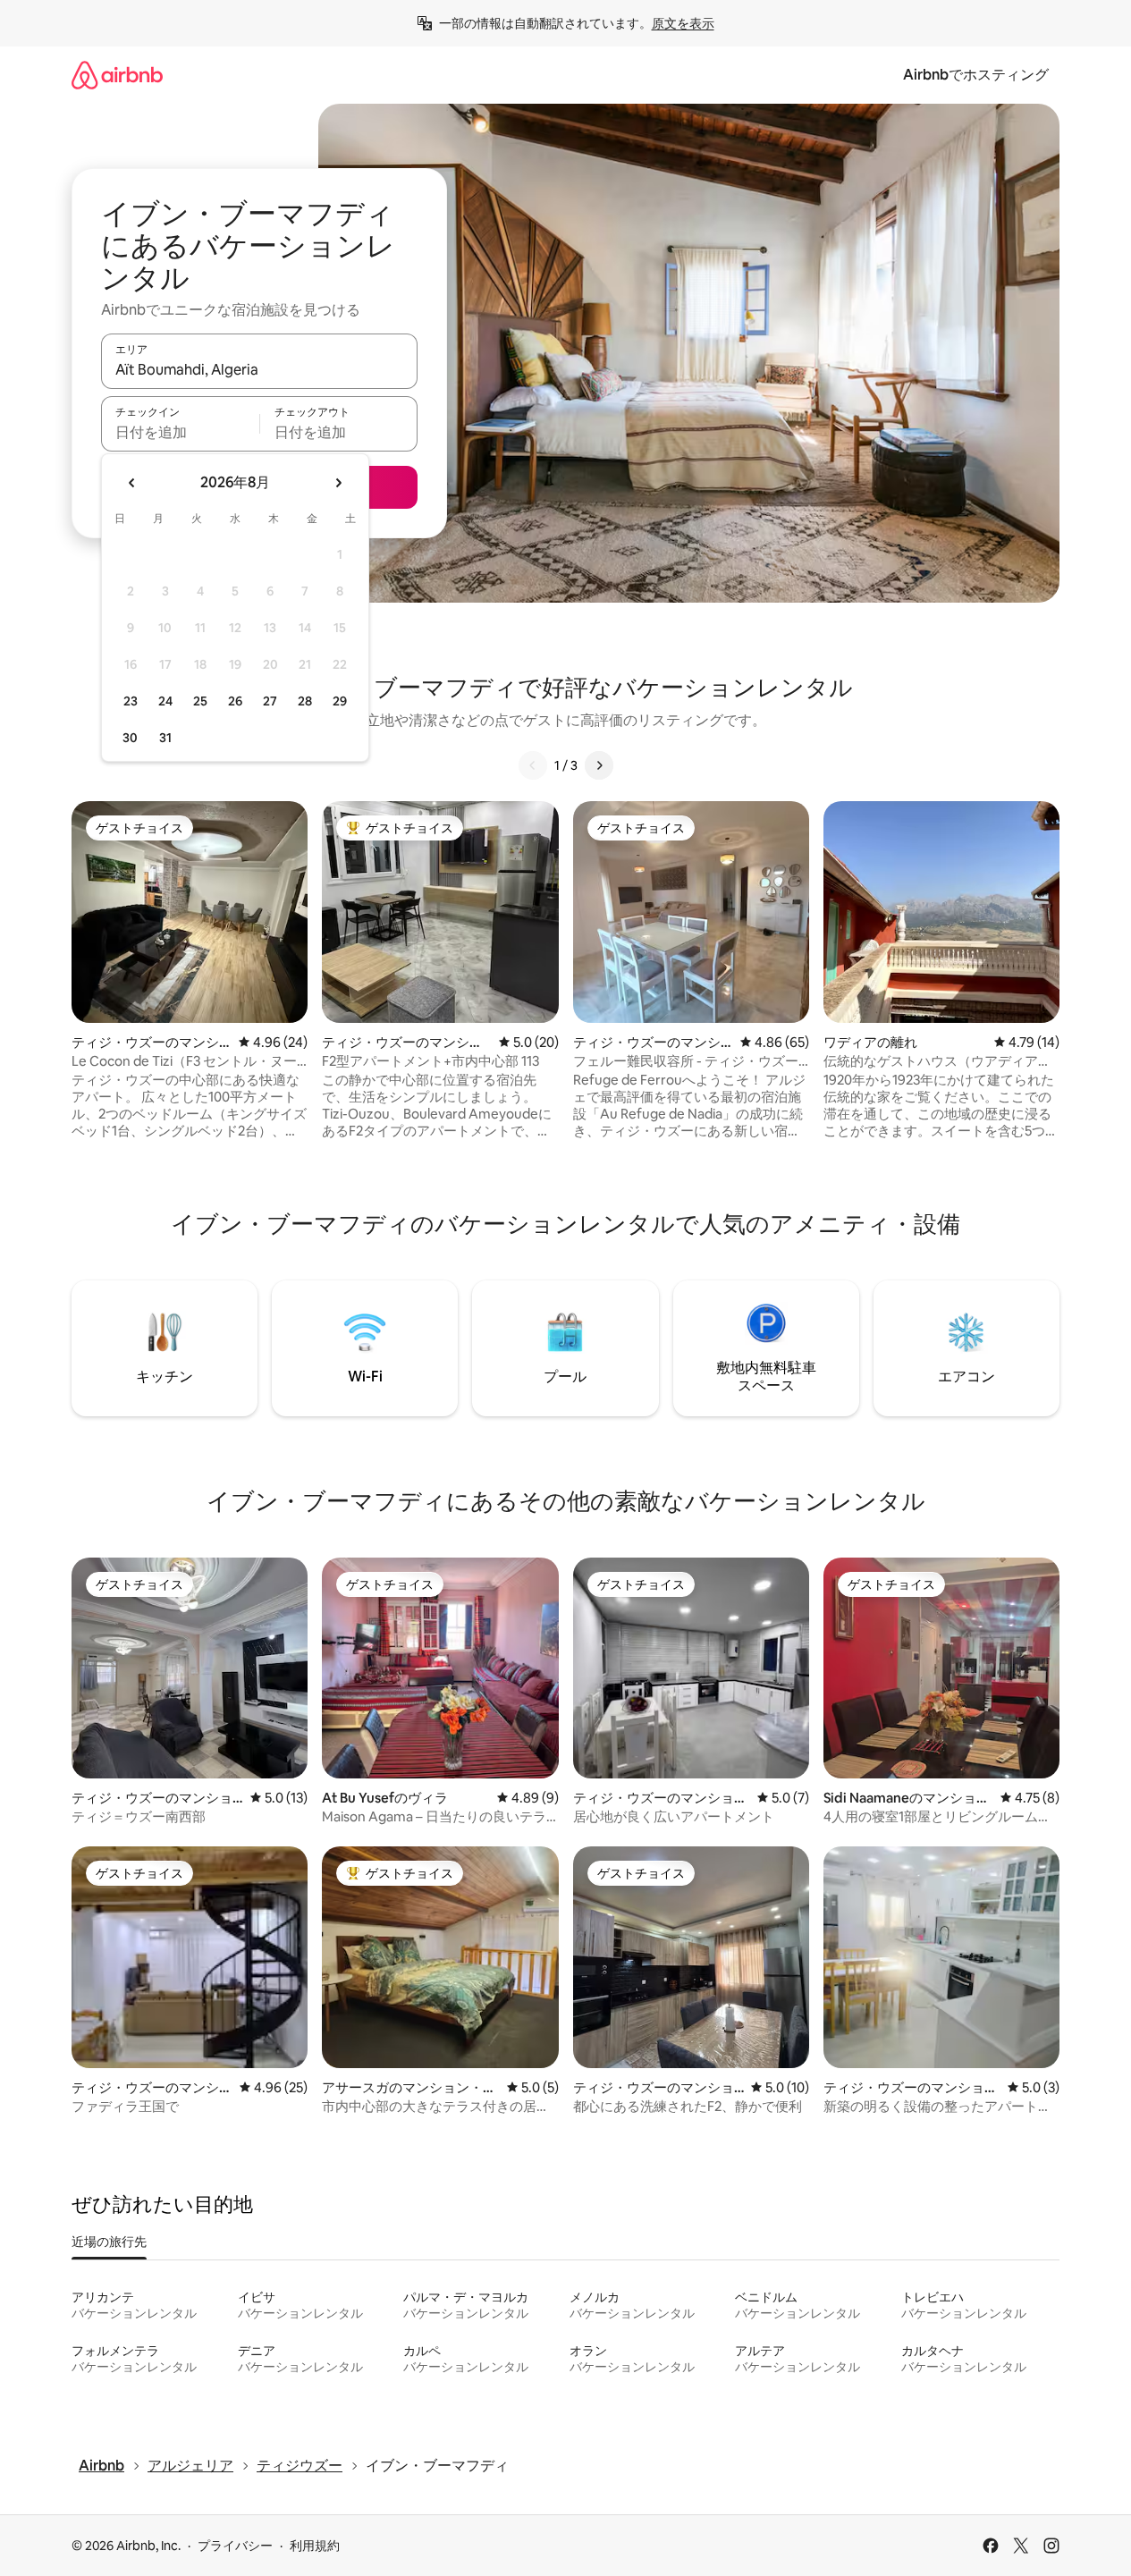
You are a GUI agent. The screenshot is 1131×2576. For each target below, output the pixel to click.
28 (305, 701)
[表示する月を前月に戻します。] (132, 483)
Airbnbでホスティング (976, 75)
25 (200, 701)
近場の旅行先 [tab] (109, 2242)
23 (131, 701)
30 (130, 738)
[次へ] (599, 765)
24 (165, 701)
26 (235, 701)
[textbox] (180, 432)
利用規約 (315, 2546)
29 (340, 701)
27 (270, 701)
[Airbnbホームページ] (117, 75)
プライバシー (235, 2546)
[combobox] (259, 369)
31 (165, 738)
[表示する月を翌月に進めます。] (338, 483)
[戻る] (533, 765)
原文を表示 (683, 23)
